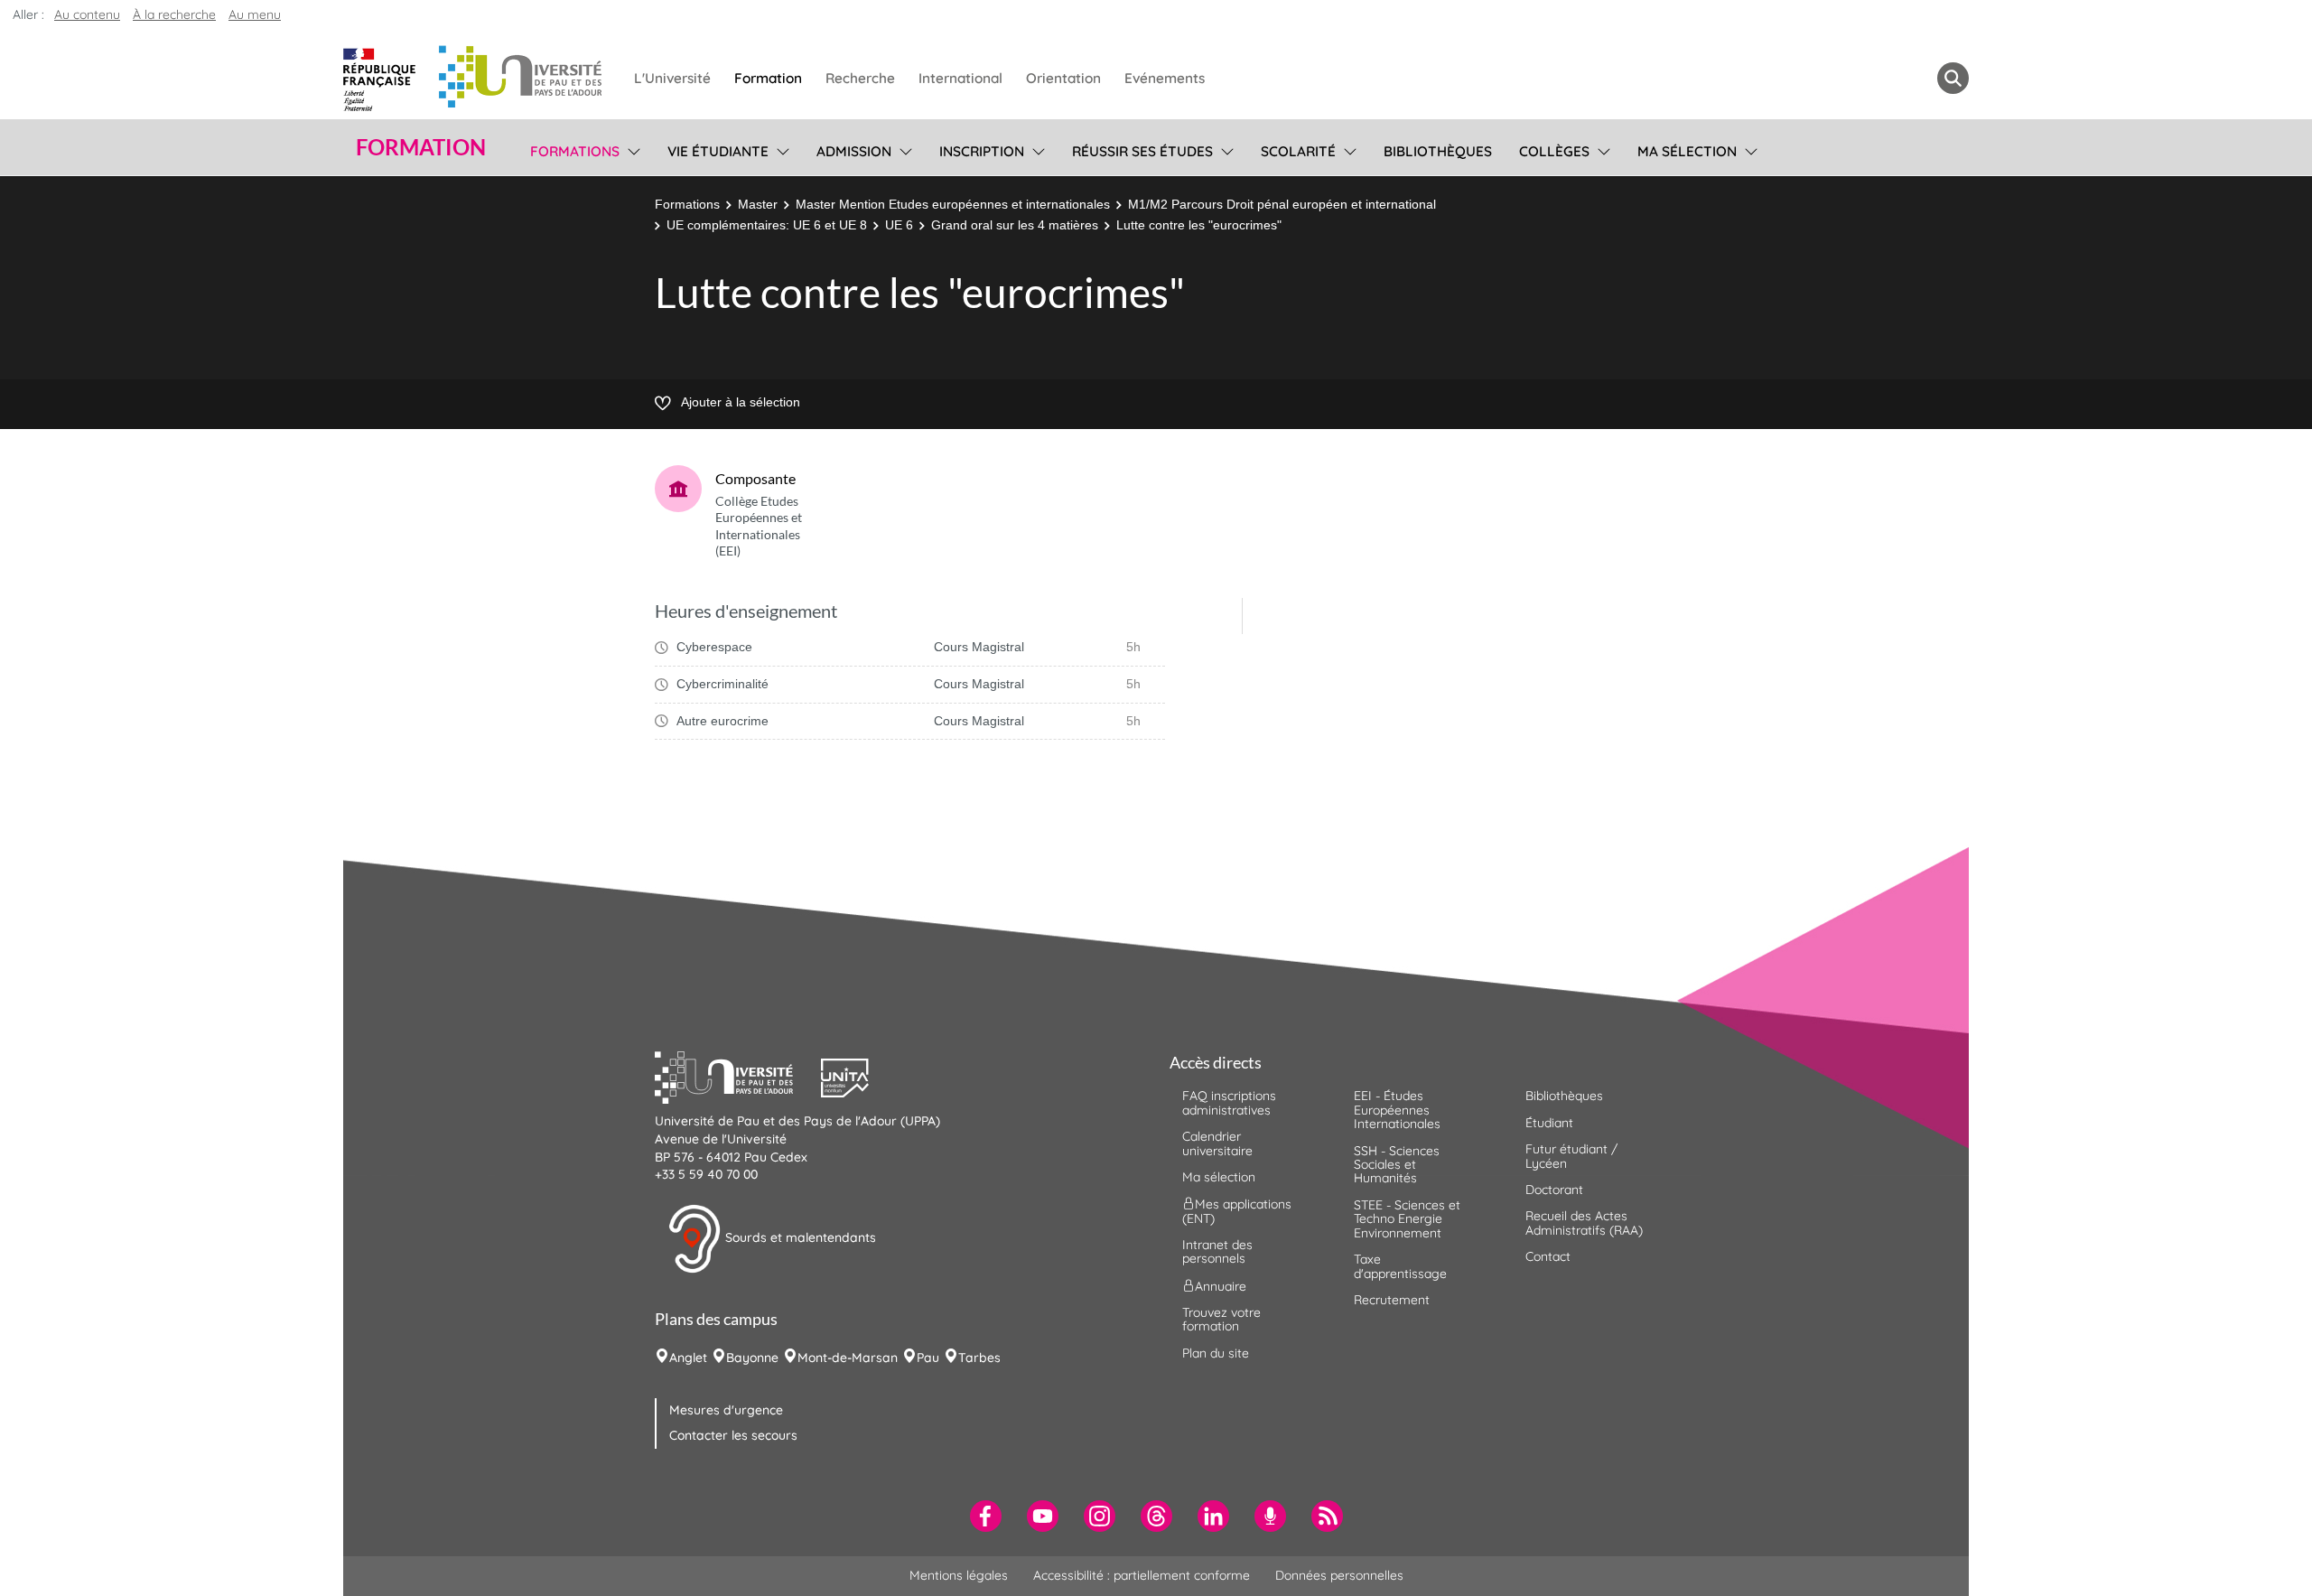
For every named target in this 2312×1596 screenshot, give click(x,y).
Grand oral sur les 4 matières (1015, 225)
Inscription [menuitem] (982, 151)
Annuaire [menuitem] (1221, 1285)
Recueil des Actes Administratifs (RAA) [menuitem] (1584, 1223)
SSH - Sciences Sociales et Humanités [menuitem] (1397, 1165)
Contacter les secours (733, 1435)
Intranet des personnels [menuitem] (1217, 1251)
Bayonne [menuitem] (752, 1358)
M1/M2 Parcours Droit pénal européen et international (1282, 204)
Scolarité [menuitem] (1298, 151)
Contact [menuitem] (1548, 1256)
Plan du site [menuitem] (1216, 1353)
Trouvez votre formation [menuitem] (1221, 1319)
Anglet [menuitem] (688, 1358)
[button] (738, 1076)
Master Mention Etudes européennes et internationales (953, 204)
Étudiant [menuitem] (1549, 1123)
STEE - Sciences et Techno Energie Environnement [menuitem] (1407, 1219)
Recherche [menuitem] (860, 78)
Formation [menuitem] (768, 78)
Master (758, 204)
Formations (687, 204)
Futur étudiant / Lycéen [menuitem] (1571, 1156)
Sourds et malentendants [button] (799, 1237)
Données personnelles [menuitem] (1339, 1575)
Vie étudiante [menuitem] (718, 151)
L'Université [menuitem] (672, 78)
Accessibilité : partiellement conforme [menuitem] (1142, 1575)
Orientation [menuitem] (1063, 78)
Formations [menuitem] (575, 151)
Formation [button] (421, 147)
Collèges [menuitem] (1554, 151)
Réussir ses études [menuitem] (1142, 151)
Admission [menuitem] (854, 151)
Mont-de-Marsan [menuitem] (848, 1358)
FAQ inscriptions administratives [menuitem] (1229, 1102)
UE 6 (899, 225)
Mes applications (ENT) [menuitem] (1237, 1211)
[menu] (631, 149)
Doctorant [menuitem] (1554, 1190)
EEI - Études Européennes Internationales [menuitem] (1397, 1110)
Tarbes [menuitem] (979, 1358)
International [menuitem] (960, 78)
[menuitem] (986, 1516)
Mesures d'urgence (726, 1410)
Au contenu (87, 14)
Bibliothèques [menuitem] (1438, 151)
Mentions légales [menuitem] (959, 1575)
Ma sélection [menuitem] (1687, 151)
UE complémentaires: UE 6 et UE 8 (767, 225)
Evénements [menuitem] (1165, 78)
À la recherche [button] (174, 14)
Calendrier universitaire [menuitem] (1217, 1143)
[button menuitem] (1953, 78)
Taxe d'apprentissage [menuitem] (1400, 1266)
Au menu (255, 14)
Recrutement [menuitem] (1392, 1300)
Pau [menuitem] (928, 1358)
